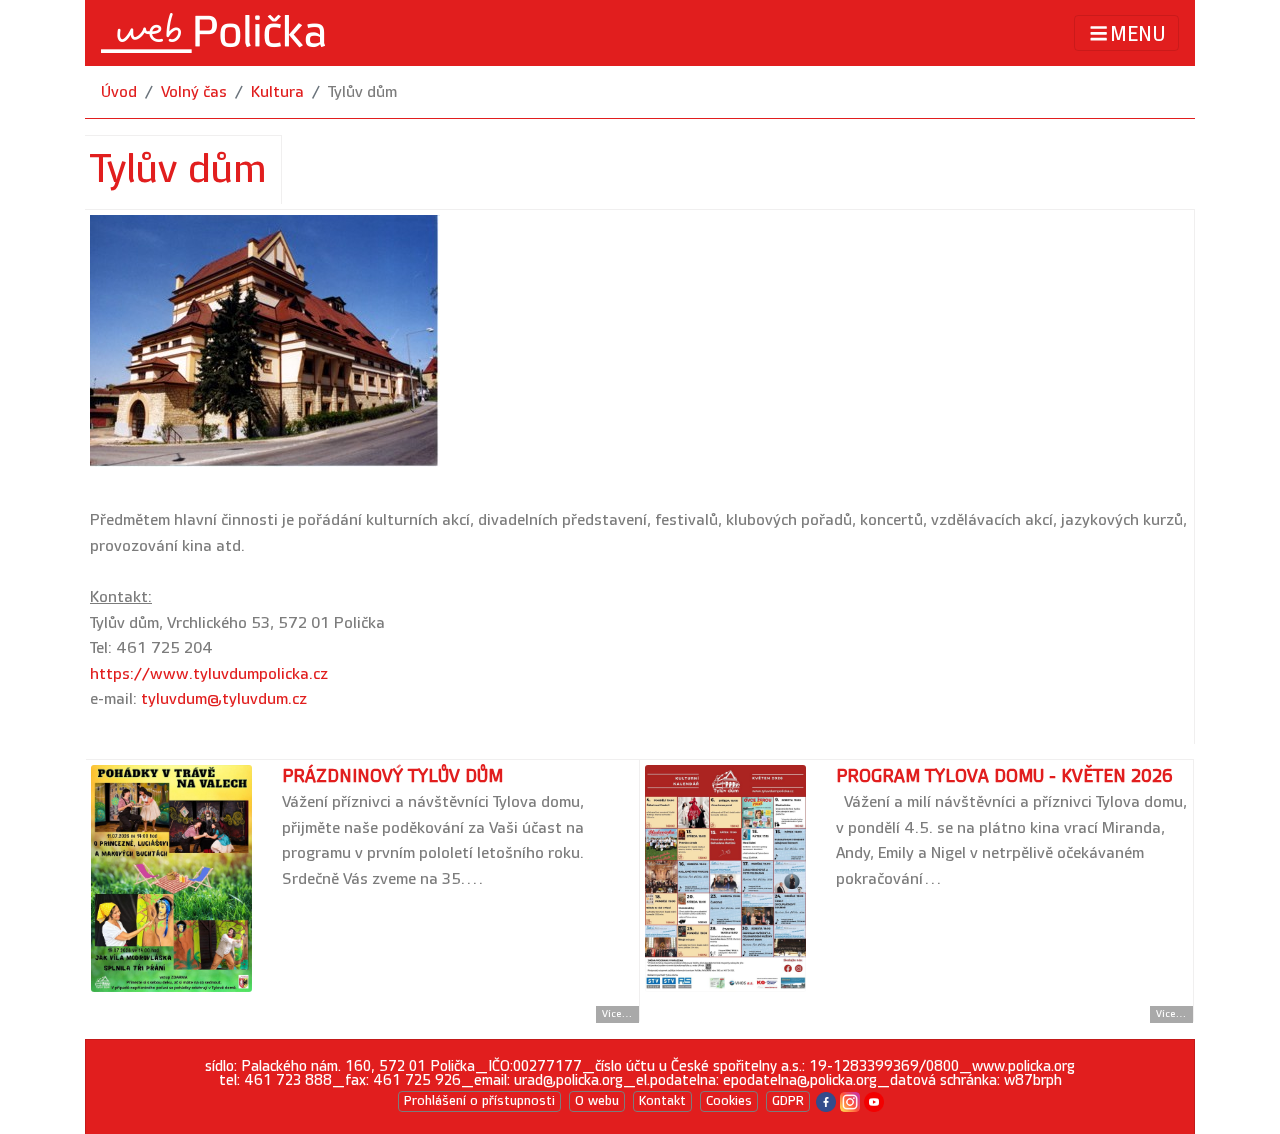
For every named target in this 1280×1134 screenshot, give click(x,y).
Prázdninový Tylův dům (392, 776)
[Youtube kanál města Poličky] (874, 1100)
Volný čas (194, 92)
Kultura (277, 92)
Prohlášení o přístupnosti (479, 1101)
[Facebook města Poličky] (826, 1100)
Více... (617, 1014)
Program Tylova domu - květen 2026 (1004, 776)
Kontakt (662, 1101)
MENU (1138, 34)
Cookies (729, 1101)
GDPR (788, 1101)
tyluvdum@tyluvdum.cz (224, 699)
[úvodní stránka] (213, 33)
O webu (597, 1101)
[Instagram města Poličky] (850, 1100)
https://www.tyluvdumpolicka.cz (209, 674)
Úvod (119, 92)
